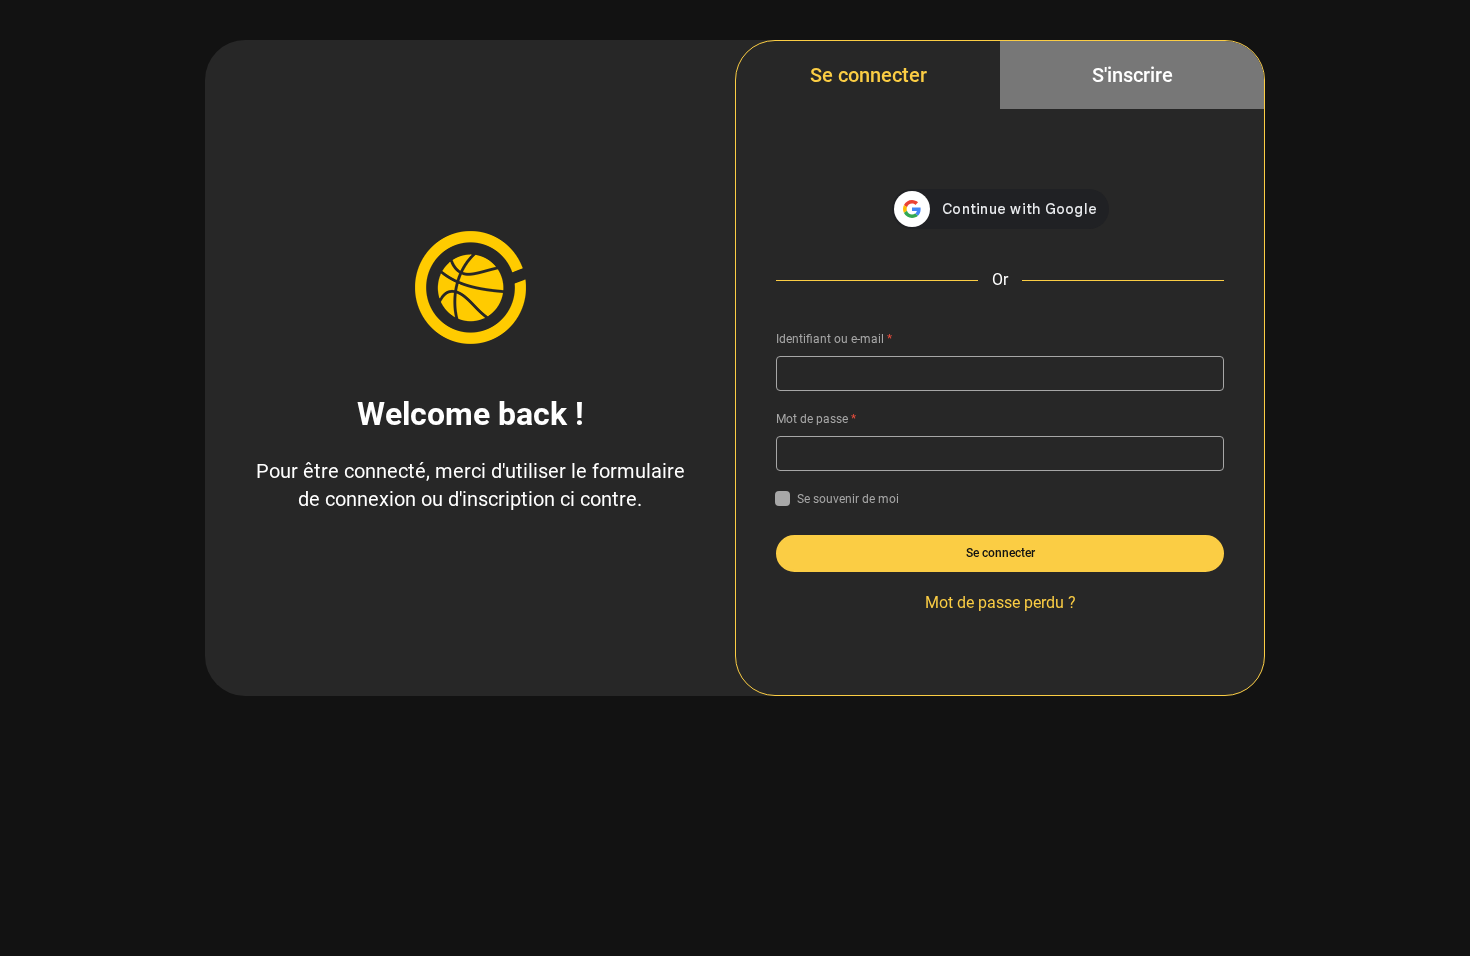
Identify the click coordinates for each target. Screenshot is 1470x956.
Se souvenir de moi (848, 499)
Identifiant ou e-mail (834, 339)
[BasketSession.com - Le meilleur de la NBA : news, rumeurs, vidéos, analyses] (470, 287)
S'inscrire (1132, 75)
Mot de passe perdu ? (1000, 602)
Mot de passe (816, 419)
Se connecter (868, 75)
